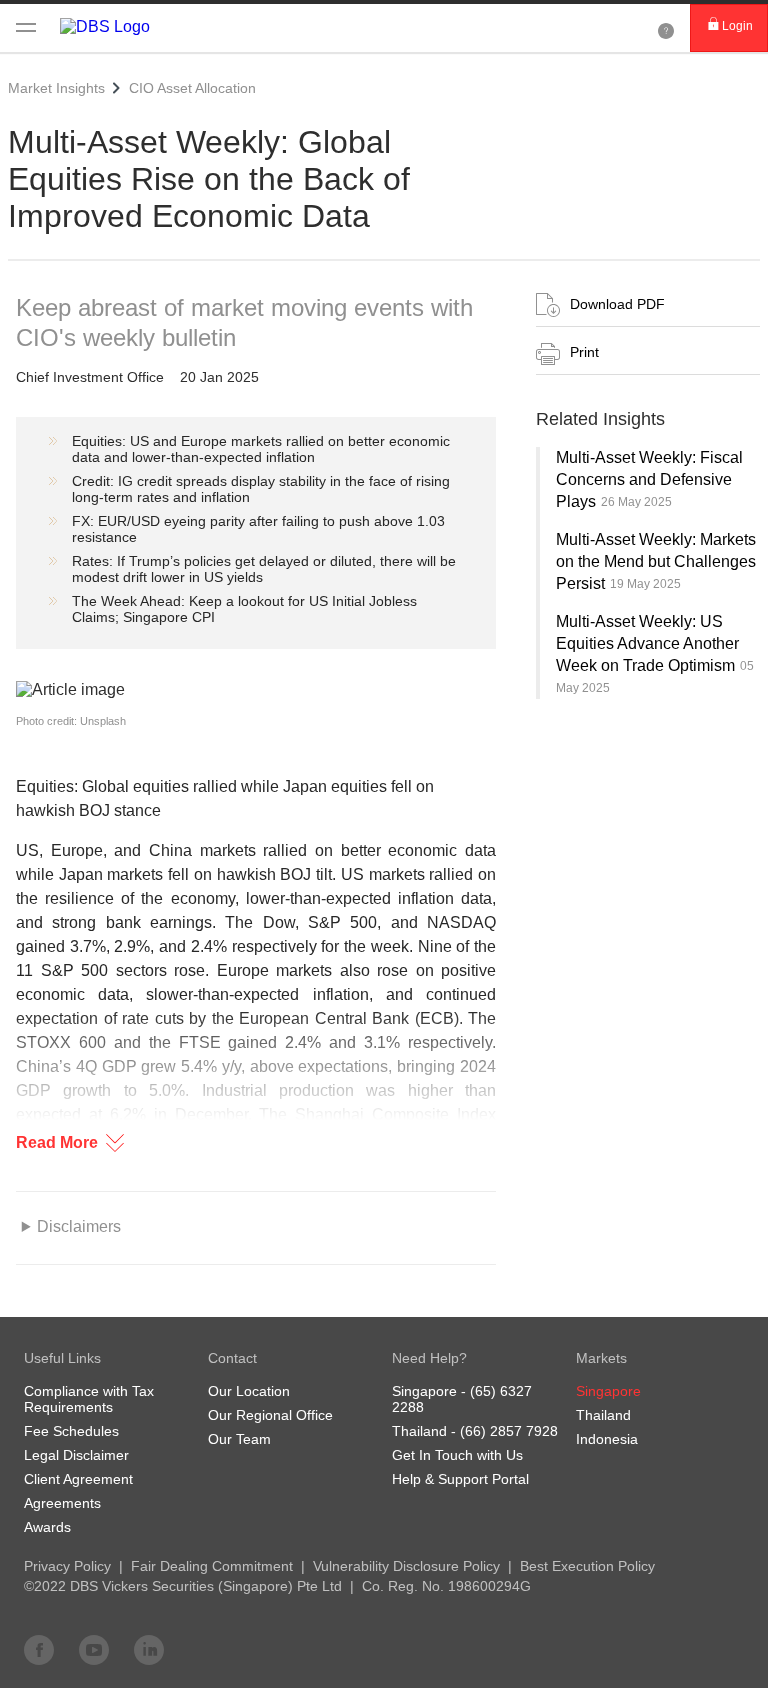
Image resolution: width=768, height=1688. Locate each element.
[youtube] (94, 1649)
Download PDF (617, 304)
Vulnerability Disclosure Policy (406, 1566)
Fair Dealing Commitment (212, 1566)
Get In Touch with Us (457, 1455)
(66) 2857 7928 (509, 1431)
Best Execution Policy (587, 1566)
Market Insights (56, 88)
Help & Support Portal (460, 1479)
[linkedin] (149, 1649)
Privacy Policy (67, 1566)
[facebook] (39, 1649)
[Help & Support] (666, 28)
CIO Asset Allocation (192, 88)
